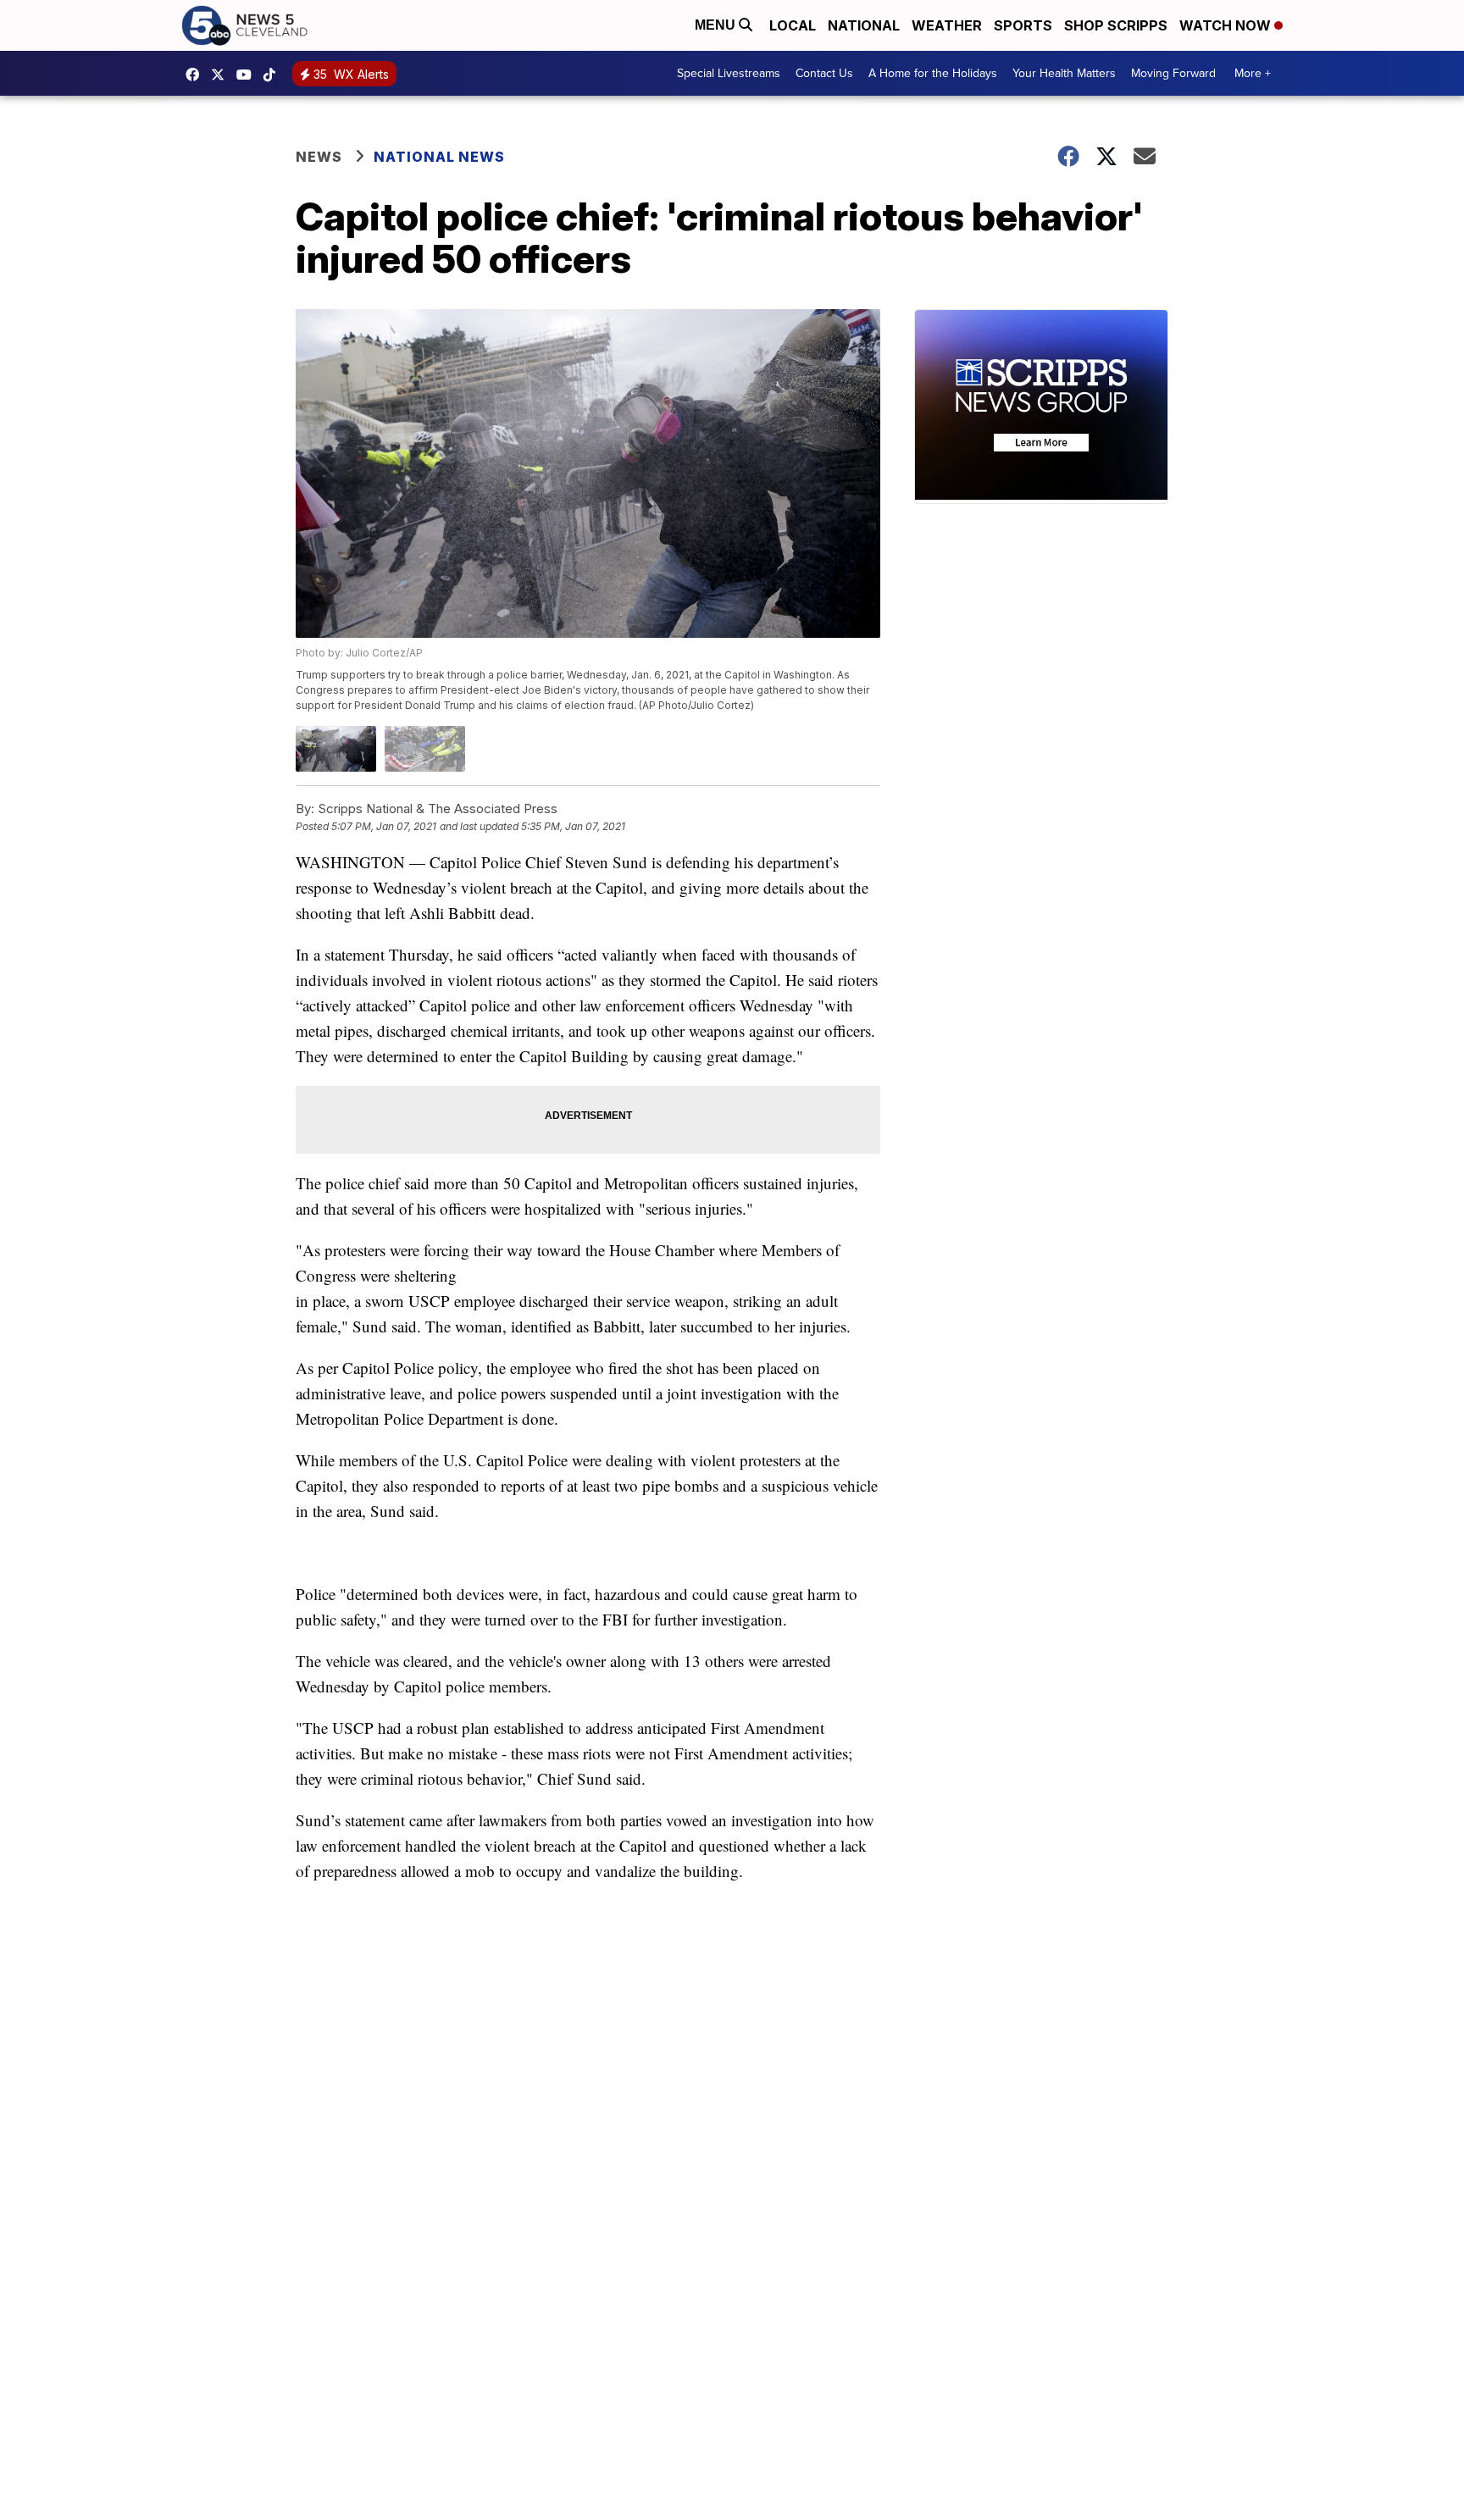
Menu (717, 25)
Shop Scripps (1116, 25)
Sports (1023, 25)
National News (439, 157)
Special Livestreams (729, 73)
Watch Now (1227, 25)
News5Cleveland (197, 75)
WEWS (222, 75)
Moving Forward (1173, 73)
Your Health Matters (1064, 73)
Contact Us (824, 73)
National (864, 25)
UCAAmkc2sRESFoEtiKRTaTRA (248, 75)
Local (793, 25)
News (319, 157)
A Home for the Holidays (933, 73)
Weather (947, 25)
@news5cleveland (274, 75)
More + (1253, 73)
